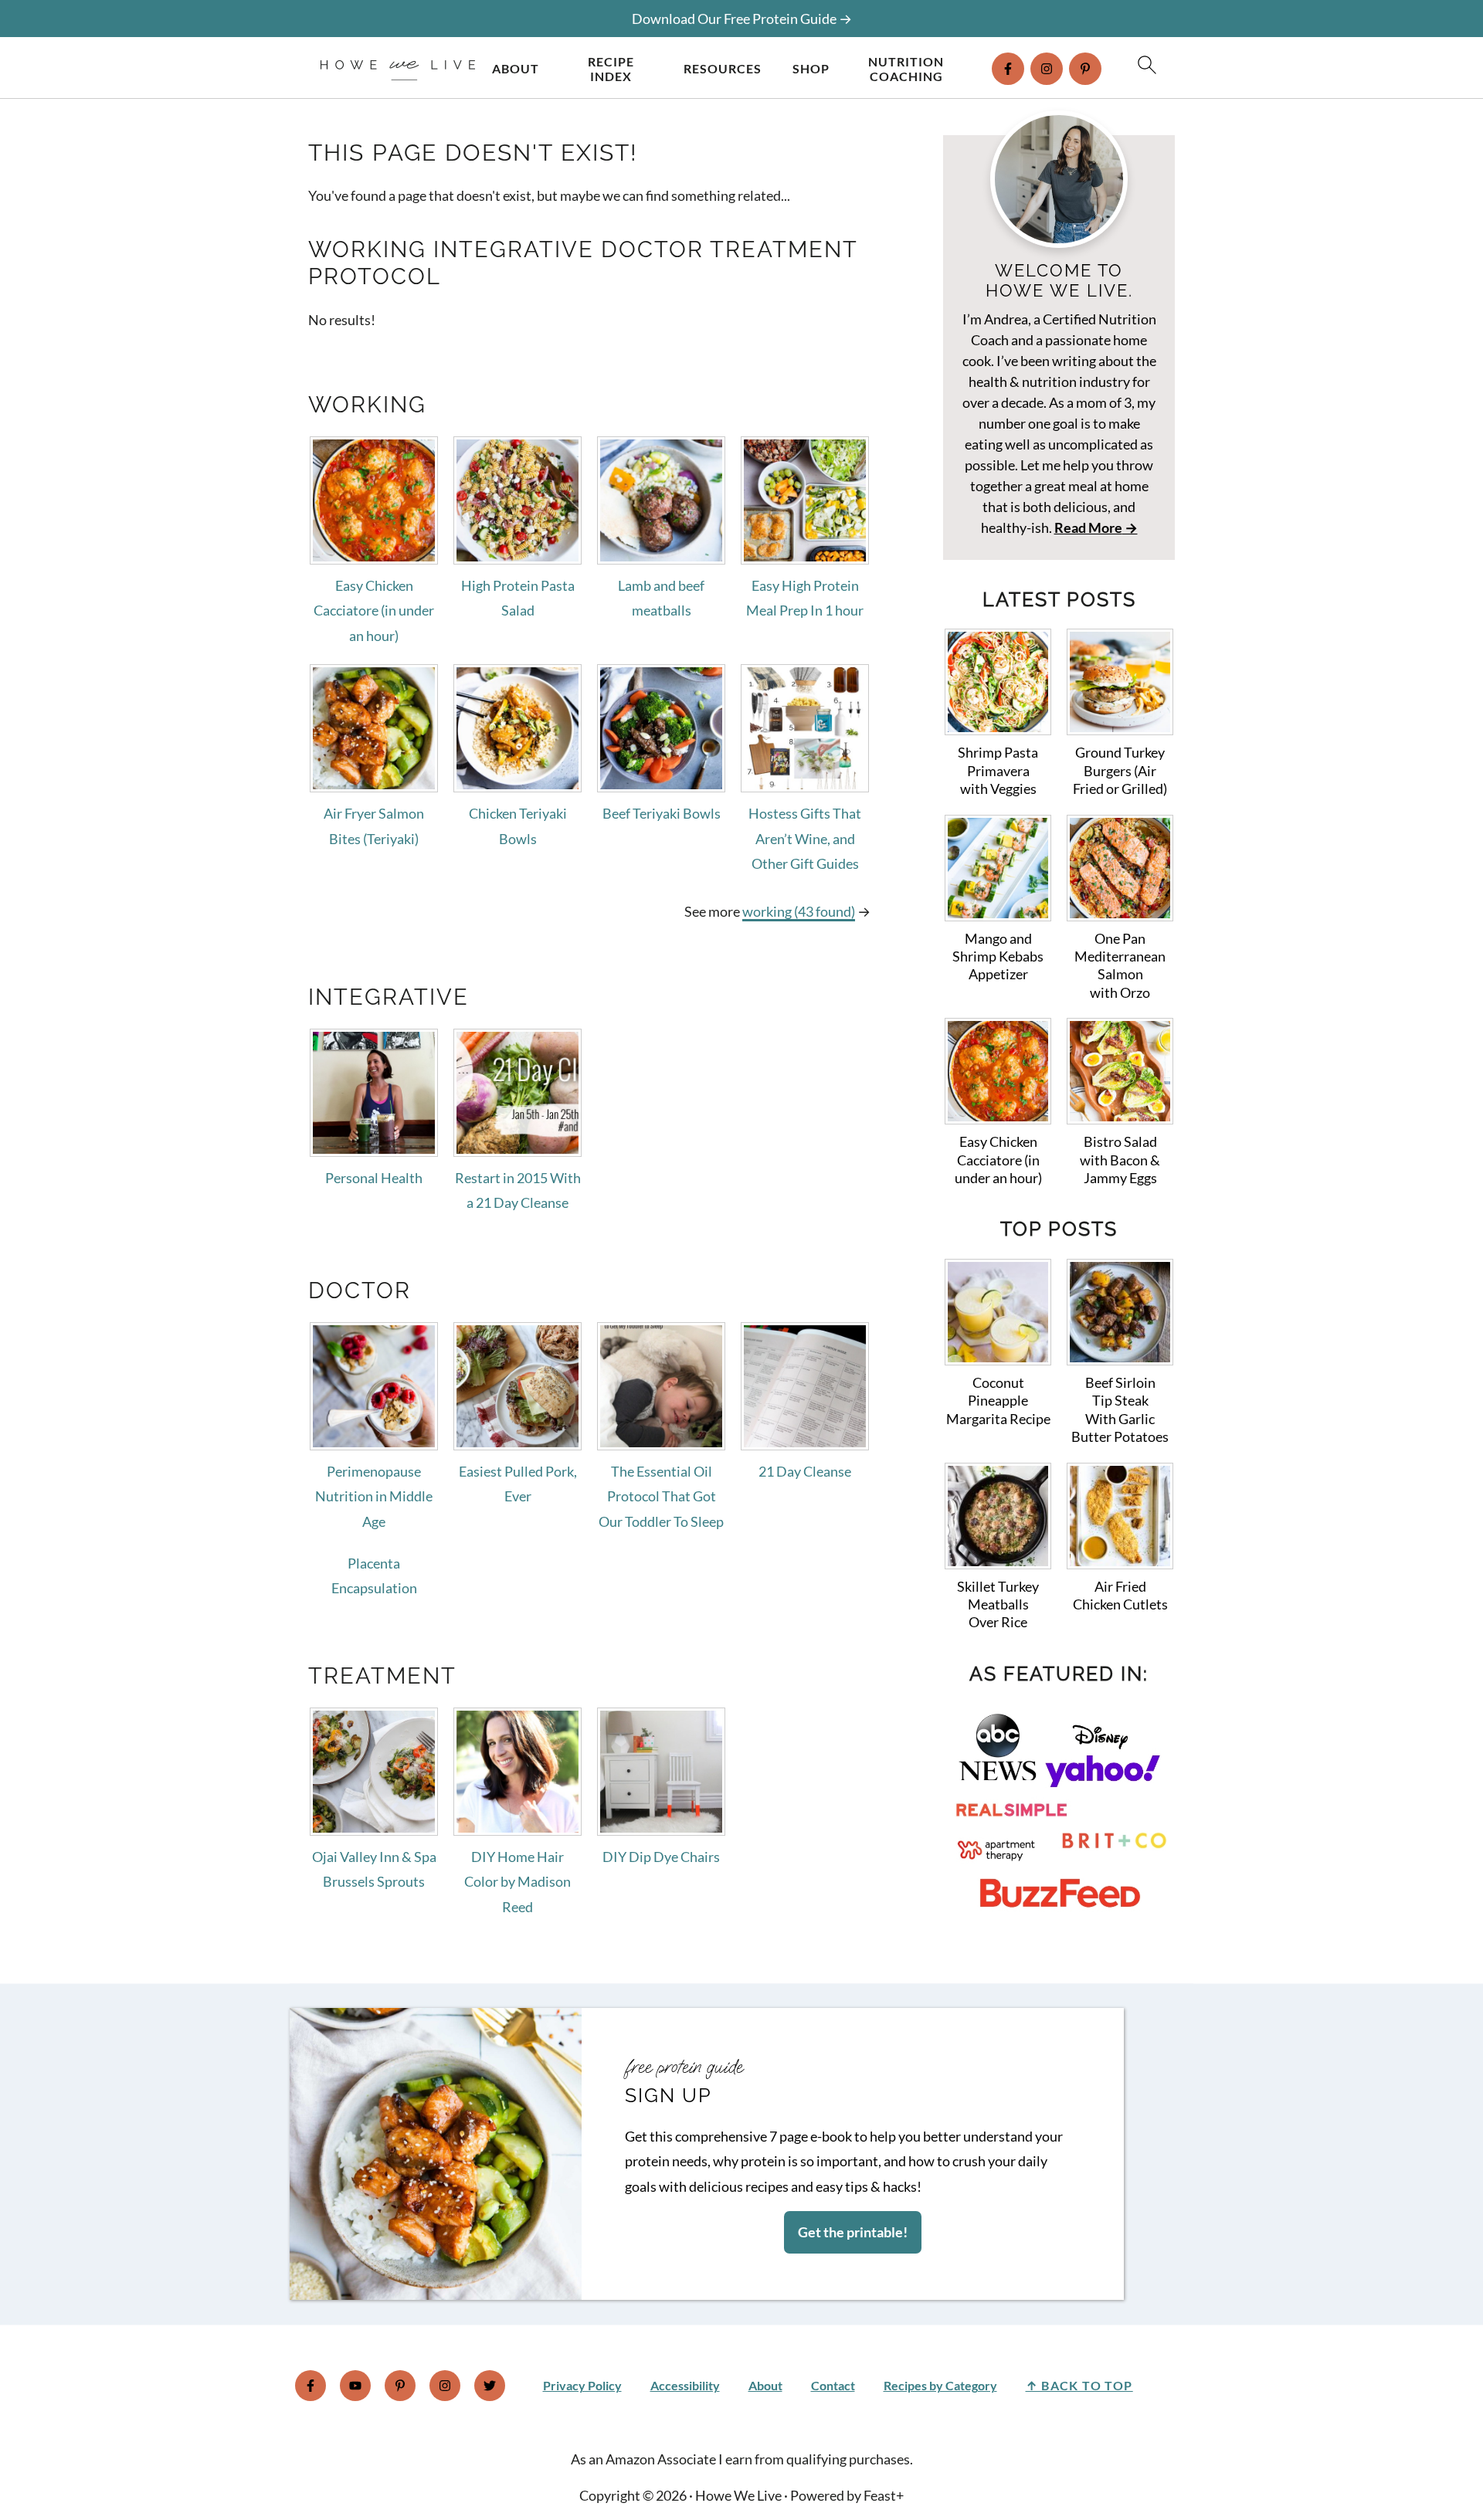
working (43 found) (799, 911)
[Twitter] (490, 2386)
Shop (811, 68)
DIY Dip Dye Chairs (661, 1857)
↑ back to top (1079, 2385)
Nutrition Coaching (906, 69)
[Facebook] (1008, 69)
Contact (833, 2385)
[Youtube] (355, 2386)
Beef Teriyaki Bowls (662, 813)
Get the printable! (853, 2232)
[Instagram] (1047, 69)
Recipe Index (611, 69)
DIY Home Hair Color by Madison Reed (518, 1882)
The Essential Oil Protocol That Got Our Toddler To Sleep (661, 1496)
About (516, 68)
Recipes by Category (940, 2385)
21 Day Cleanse (805, 1471)
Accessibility (685, 2385)
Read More (1088, 527)
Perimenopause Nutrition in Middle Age (374, 1496)
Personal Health (374, 1178)
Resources (723, 68)
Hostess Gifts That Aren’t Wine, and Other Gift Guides (805, 838)
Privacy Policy (582, 2385)
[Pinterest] (1085, 69)
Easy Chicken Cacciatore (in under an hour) (374, 610)
